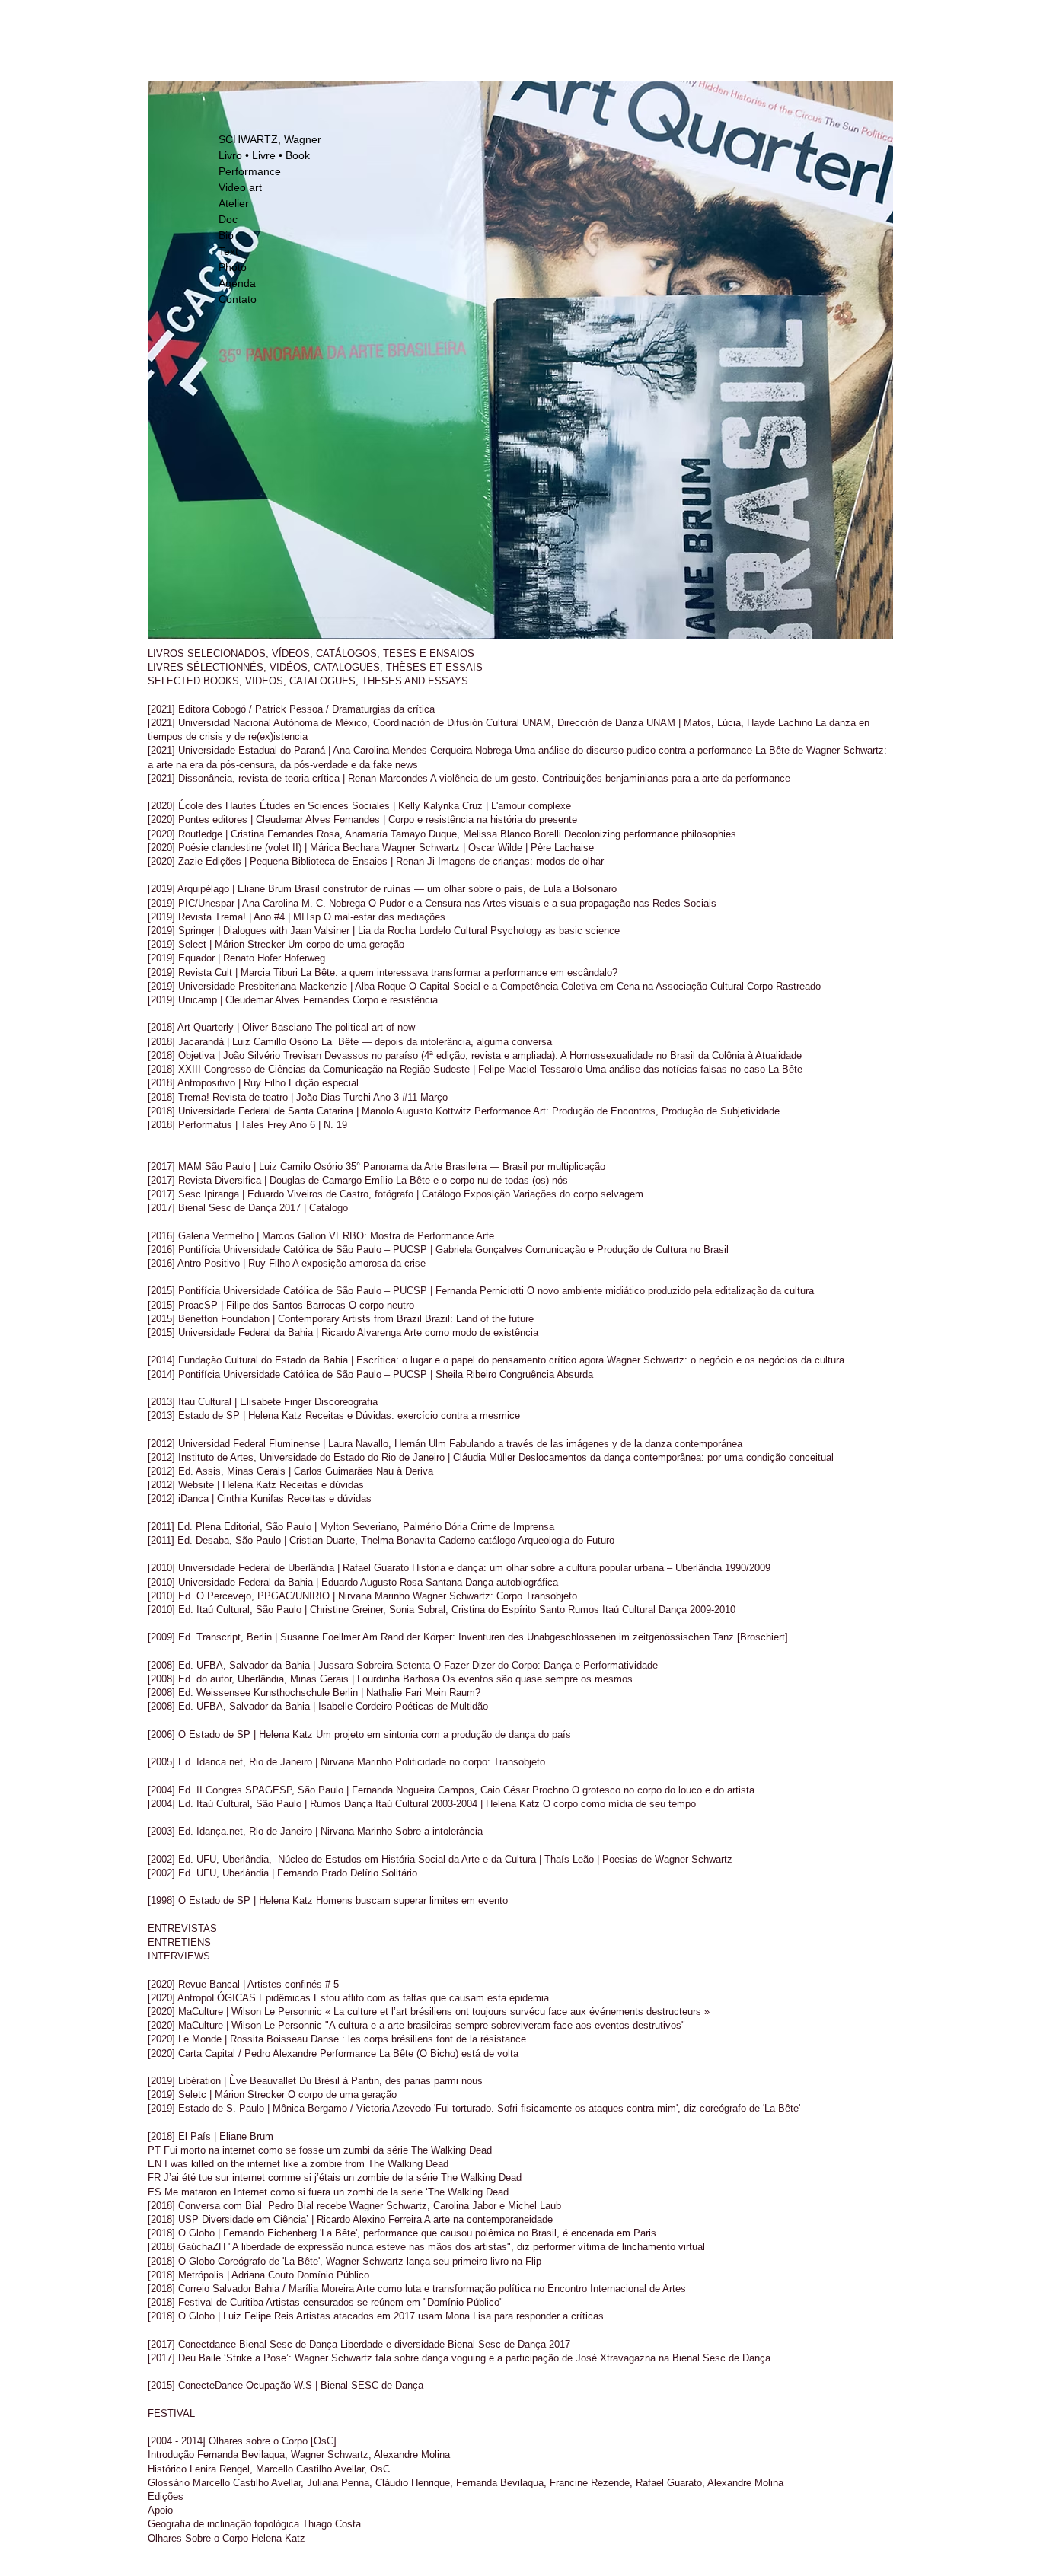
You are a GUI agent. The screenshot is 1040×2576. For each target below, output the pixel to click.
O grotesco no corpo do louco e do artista (663, 1790)
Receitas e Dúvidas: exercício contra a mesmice (413, 1416)
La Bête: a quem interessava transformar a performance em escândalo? (459, 972)
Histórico (167, 2469)
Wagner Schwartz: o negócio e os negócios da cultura (727, 1360)
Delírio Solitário (384, 1873)
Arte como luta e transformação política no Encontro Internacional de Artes (521, 2289)
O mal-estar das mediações (384, 917)
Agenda (237, 283)
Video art (240, 187)
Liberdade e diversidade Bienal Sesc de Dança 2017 (454, 2344)
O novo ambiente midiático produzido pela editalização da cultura (670, 1291)
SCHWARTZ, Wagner (270, 139)
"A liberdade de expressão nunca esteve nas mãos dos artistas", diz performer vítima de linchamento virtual (467, 2247)
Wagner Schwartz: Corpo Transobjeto (495, 1596)
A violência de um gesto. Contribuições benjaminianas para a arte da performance (610, 778)
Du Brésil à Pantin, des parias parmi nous (391, 2081)
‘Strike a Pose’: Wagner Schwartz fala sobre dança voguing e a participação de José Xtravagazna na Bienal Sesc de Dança (497, 2358)
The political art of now (365, 1027)
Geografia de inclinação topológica (223, 2524)
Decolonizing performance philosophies (650, 834)
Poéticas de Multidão (442, 1706)
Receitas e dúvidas (322, 1485)
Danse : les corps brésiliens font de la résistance (418, 2039)
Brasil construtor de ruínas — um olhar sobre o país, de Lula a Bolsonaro (456, 889)
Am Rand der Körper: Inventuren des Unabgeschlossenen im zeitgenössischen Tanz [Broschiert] (575, 1637)
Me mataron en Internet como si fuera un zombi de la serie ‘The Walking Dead (337, 2192)
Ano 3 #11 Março (410, 1097)
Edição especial (324, 1083)
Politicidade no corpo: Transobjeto (470, 1762)
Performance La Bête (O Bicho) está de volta (419, 2053)
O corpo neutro (381, 1305)
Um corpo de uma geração (346, 944)
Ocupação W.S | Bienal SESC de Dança (335, 2385)
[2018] (163, 1125)
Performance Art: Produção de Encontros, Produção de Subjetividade (627, 1111)
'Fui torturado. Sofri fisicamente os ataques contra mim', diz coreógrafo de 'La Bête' (617, 2108)
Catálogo (327, 1208)
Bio (226, 235)
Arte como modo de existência (471, 1333)
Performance (250, 171)
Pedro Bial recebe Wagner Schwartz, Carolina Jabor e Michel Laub (412, 2206)
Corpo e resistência (395, 1000)
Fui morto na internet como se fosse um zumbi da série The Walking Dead (328, 2150)
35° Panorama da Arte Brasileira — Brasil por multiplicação (475, 1167)
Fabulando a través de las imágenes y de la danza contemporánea (596, 1444)
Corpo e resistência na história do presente (483, 819)
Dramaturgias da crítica (382, 709)
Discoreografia (346, 1402)
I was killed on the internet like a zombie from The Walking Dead (306, 2164)
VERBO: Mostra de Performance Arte (412, 1236)
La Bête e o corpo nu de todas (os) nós (482, 1180)
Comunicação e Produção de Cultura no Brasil (627, 1250)
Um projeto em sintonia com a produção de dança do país (443, 1734)
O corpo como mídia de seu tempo (619, 1804)
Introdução (171, 2455)
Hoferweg (305, 958)
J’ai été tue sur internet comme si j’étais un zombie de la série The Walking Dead (344, 2177)
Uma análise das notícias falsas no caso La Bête (694, 1069)
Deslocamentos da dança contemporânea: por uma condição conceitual (676, 1457)
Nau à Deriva (405, 1471)
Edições (166, 2496)
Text (228, 251)
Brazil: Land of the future (479, 1319)
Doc (228, 219)
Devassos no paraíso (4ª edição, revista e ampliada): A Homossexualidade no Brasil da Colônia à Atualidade (561, 1055)
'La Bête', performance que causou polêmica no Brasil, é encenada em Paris (488, 2233)
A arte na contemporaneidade (488, 2219)
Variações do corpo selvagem (578, 1194)
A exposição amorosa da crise (359, 1263)
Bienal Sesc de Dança (287, 2344)
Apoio (160, 2510)
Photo (233, 267)
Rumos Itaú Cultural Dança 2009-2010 (652, 1610)
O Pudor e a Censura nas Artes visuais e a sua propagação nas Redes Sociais (542, 903)
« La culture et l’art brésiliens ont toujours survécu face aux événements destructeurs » (517, 2012)
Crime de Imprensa (512, 1527)
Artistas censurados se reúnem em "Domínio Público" (384, 2302)
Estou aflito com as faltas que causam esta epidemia (431, 1998)
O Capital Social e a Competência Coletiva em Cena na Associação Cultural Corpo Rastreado (615, 986)
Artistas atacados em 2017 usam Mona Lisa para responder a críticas (450, 2316)
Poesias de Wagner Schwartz (667, 1859)
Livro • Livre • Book (264, 155)
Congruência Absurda (546, 1374)
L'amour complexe (531, 806)
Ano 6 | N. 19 (318, 1125)
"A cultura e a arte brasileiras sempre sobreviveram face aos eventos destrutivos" (505, 2025)
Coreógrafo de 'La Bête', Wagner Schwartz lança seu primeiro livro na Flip (380, 2261)
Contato (238, 299)
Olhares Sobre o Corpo (198, 2538)
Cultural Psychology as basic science (535, 931)
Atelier (234, 203)
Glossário (169, 2483)
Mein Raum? (453, 1693)
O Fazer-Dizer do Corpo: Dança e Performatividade (546, 1665)
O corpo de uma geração (342, 2095)
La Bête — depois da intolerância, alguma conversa (437, 1042)
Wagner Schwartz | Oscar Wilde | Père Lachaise (488, 848)
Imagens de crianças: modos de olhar (519, 861)
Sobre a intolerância (439, 1831)
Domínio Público (333, 2275)
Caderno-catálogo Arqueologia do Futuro (526, 1540)
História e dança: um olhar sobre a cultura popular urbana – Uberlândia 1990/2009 (591, 1568)
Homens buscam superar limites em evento (412, 1900)
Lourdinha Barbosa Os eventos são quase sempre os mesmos (495, 1679)
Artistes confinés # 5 (293, 1984)
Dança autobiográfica (512, 1582)
